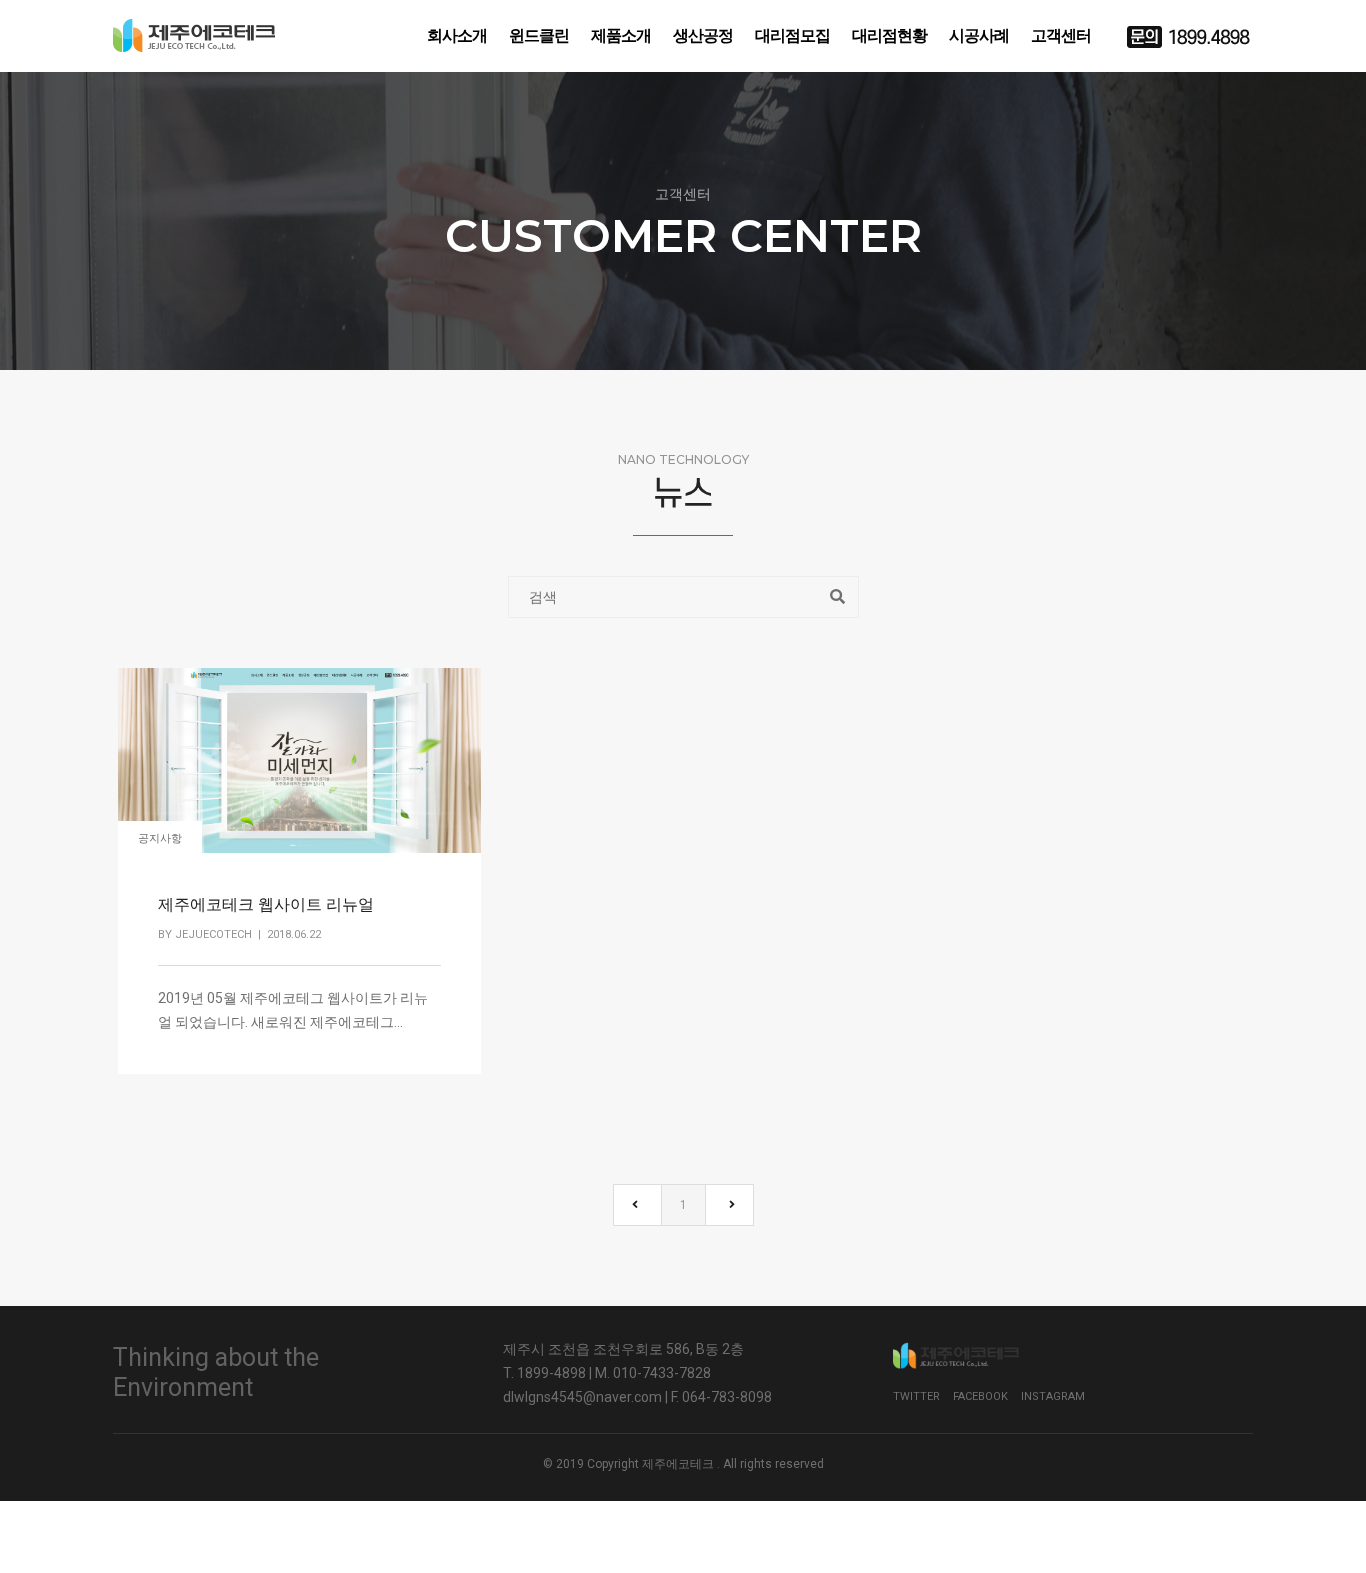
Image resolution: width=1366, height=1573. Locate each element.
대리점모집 (792, 35)
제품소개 (621, 35)
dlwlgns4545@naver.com (582, 1397)
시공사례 (979, 35)
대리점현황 (889, 35)
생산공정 (703, 35)
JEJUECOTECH (213, 934)
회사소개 (457, 35)
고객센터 (1061, 35)
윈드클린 (539, 35)
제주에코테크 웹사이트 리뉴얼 (266, 904)
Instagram (1053, 1396)
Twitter (916, 1396)
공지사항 (160, 838)
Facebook (980, 1396)
